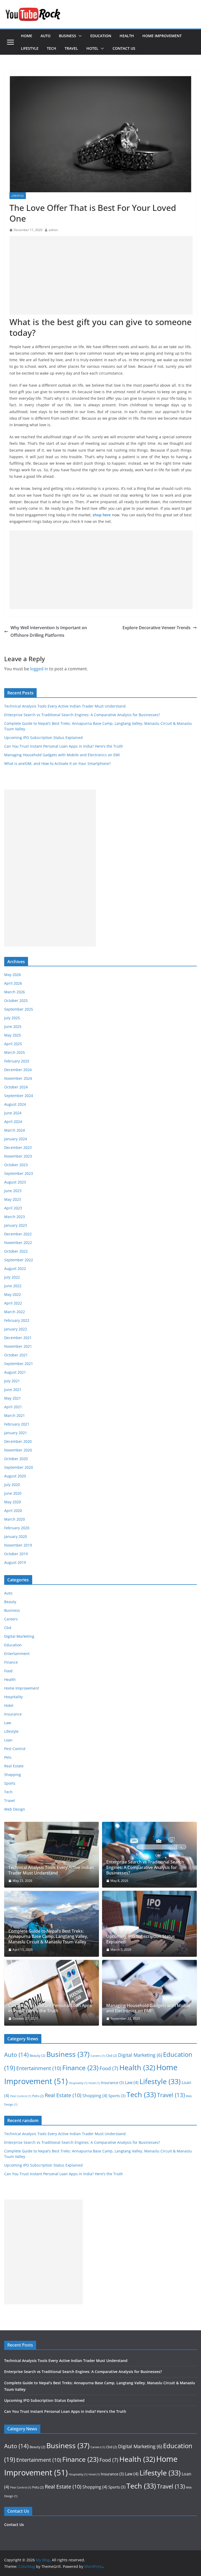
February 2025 (17, 1061)
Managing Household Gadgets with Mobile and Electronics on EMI (62, 755)
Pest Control (15, 1749)
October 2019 (16, 1554)
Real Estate (14, 1766)
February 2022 (17, 1320)
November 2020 (18, 1450)
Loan (8, 1740)
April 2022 (13, 1303)
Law (8, 1723)
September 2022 (19, 1260)
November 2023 (18, 1156)
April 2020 (13, 1511)
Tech (52, 48)
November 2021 (18, 1346)
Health (127, 36)
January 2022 (16, 1329)
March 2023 (15, 1217)
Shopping (13, 1775)
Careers (11, 1619)
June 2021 (13, 1390)
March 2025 (15, 1052)
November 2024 (18, 1078)
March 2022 (15, 1312)
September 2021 (19, 1364)
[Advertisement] (101, 275)
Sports (10, 1783)
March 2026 (15, 992)
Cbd (8, 1628)
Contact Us (124, 48)
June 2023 (13, 1191)
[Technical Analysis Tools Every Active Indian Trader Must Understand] (52, 1855)
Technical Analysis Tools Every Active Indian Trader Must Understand (65, 706)
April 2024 (13, 1122)
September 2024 (19, 1096)
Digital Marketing (19, 1636)
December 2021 (18, 1338)
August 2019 (15, 1562)
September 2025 (19, 1009)
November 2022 (18, 1243)
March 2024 (15, 1130)
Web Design (15, 1809)
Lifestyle (30, 48)
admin (53, 230)
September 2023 (19, 1173)
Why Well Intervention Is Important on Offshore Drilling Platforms (49, 631)
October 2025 (16, 1001)
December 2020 (18, 1441)
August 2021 (15, 1372)
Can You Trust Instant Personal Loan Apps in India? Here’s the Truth (64, 746)
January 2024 (16, 1139)
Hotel (92, 48)
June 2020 (13, 1493)
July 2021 (12, 1381)
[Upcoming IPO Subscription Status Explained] (149, 1924)
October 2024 (16, 1087)
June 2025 (13, 1026)
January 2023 (16, 1225)
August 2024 (15, 1104)
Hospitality (13, 1697)
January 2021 (16, 1433)
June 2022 (13, 1286)
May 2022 (13, 1294)
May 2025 (13, 1035)
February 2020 (17, 1528)
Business (68, 36)
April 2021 (13, 1407)
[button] (79, 36)
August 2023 (15, 1182)
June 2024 (13, 1113)
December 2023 (18, 1147)
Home (27, 36)
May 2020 (13, 1502)
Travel (71, 48)
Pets (8, 1757)
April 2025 (13, 1044)
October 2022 (16, 1251)
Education (101, 36)
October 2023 (16, 1165)
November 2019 (18, 1545)
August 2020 (15, 1476)
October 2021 (16, 1355)
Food (8, 1671)
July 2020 (12, 1485)
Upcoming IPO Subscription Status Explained (43, 738)
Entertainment (17, 1654)
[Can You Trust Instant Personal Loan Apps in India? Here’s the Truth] (52, 1993)
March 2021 (15, 1415)
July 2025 (12, 1018)
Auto (46, 36)
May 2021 (13, 1398)
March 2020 (15, 1519)
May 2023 (13, 1199)
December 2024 (18, 1070)
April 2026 (13, 983)
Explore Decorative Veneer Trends (157, 628)
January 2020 (16, 1536)
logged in (39, 669)
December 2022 (18, 1234)
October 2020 (16, 1459)
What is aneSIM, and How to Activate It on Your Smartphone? (57, 763)
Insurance (13, 1714)
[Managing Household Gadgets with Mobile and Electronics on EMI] (149, 1993)
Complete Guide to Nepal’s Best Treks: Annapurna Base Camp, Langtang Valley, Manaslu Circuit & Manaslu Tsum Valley (48, 1937)
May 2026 (13, 975)
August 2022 (15, 1268)
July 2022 (12, 1277)
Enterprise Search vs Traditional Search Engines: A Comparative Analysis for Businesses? (82, 715)
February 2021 (17, 1424)
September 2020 (19, 1467)
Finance (11, 1662)
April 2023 (13, 1208)
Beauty (10, 1602)
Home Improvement (162, 36)
